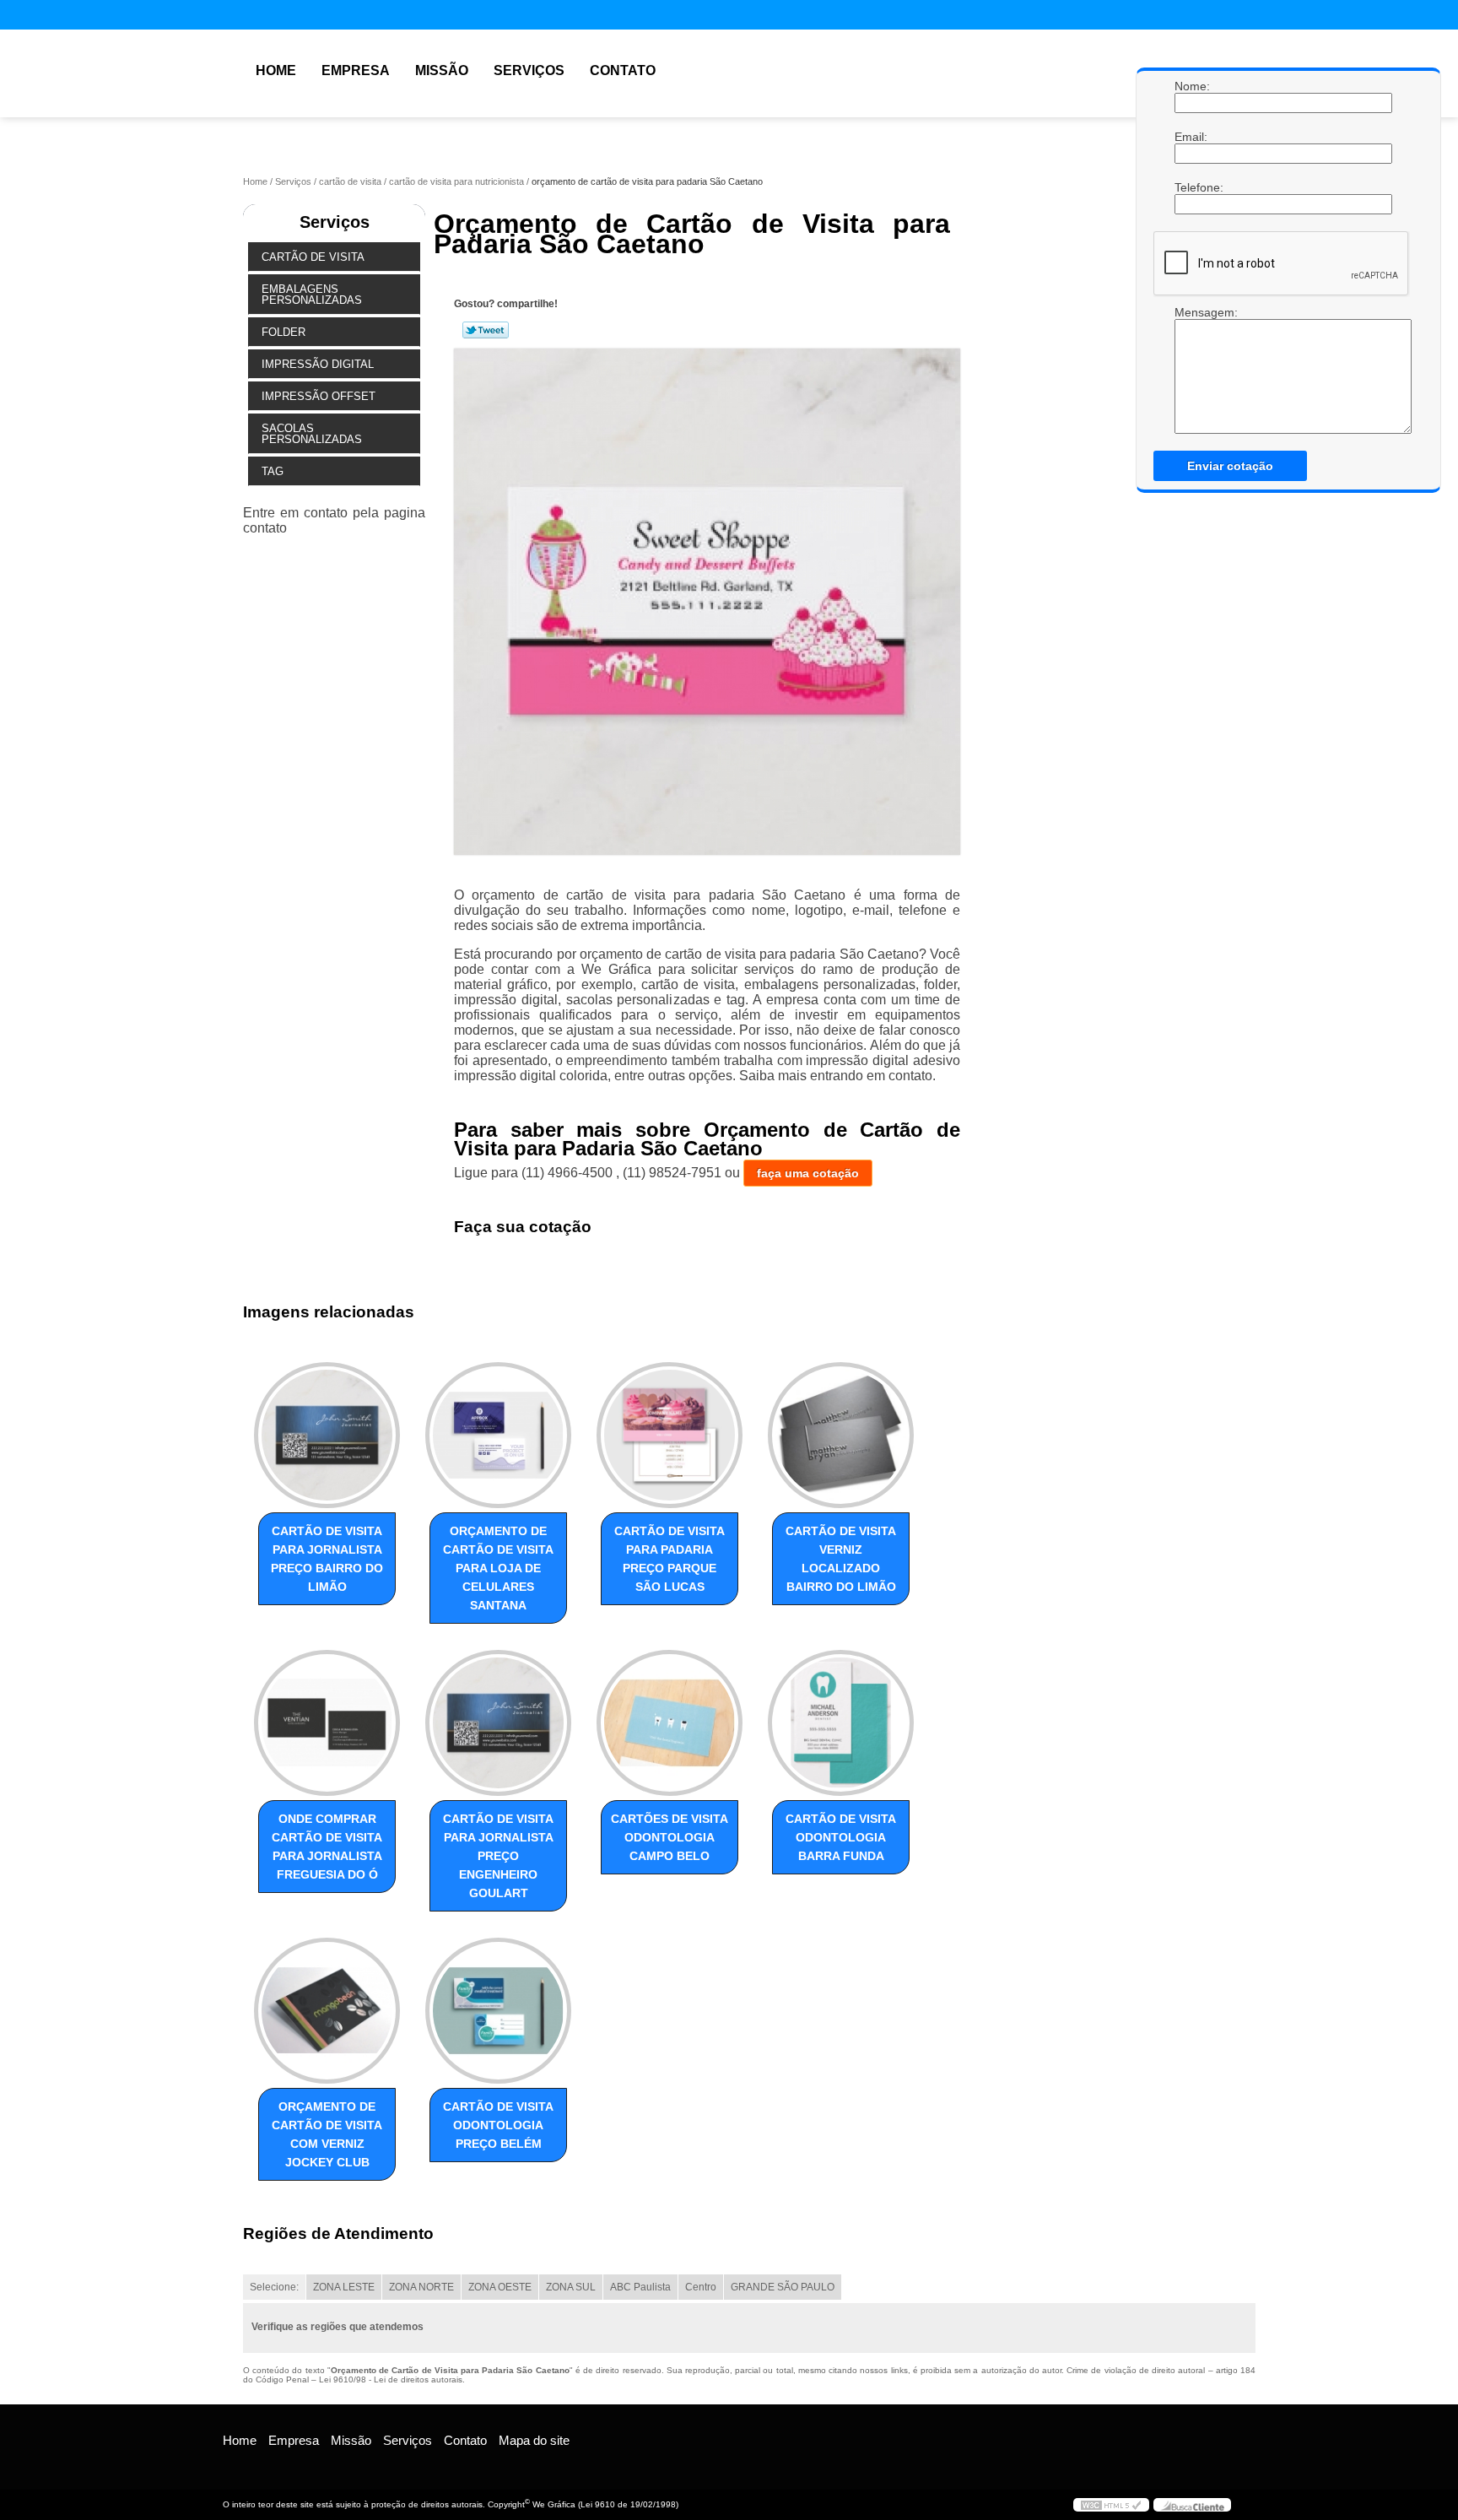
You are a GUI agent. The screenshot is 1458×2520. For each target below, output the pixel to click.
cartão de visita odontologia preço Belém (498, 2125)
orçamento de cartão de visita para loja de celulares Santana (498, 1568)
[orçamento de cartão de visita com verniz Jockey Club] (327, 2011)
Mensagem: (1191, 370)
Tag (273, 471)
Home (276, 70)
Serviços (529, 70)
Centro (701, 2287)
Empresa (356, 70)
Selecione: (274, 2287)
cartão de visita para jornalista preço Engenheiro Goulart (498, 1856)
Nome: (1191, 86)
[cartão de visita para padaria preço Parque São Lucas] (670, 1435)
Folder (283, 332)
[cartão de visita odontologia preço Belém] (498, 2011)
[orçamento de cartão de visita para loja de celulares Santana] (498, 1435)
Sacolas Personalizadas (312, 434)
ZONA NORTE (421, 2287)
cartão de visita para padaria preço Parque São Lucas (670, 1559)
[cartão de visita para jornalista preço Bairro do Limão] (327, 1435)
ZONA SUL (571, 2287)
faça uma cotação (808, 1173)
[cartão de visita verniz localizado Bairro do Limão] (841, 1435)
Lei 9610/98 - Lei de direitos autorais (391, 2379)
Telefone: (1191, 187)
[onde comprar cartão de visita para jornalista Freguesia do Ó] (327, 1723)
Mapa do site (534, 2440)
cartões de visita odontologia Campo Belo (670, 1837)
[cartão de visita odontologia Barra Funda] (841, 1723)
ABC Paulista (640, 2287)
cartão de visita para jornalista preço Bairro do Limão (327, 1559)
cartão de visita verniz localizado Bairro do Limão (841, 1559)
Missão (442, 70)
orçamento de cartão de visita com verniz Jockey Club (327, 2134)
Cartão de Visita (313, 257)
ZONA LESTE (344, 2287)
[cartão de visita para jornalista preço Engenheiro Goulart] (498, 1723)
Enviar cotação (1230, 466)
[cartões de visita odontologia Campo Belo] (670, 1723)
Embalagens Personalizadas (312, 295)
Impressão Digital (318, 364)
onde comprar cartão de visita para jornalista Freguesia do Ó (327, 1847)
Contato (623, 70)
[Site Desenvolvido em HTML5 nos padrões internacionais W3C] (1111, 2505)
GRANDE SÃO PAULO (783, 2287)
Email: (1191, 137)
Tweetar (486, 330)
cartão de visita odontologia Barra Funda (841, 1837)
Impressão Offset (319, 396)
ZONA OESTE (500, 2287)
